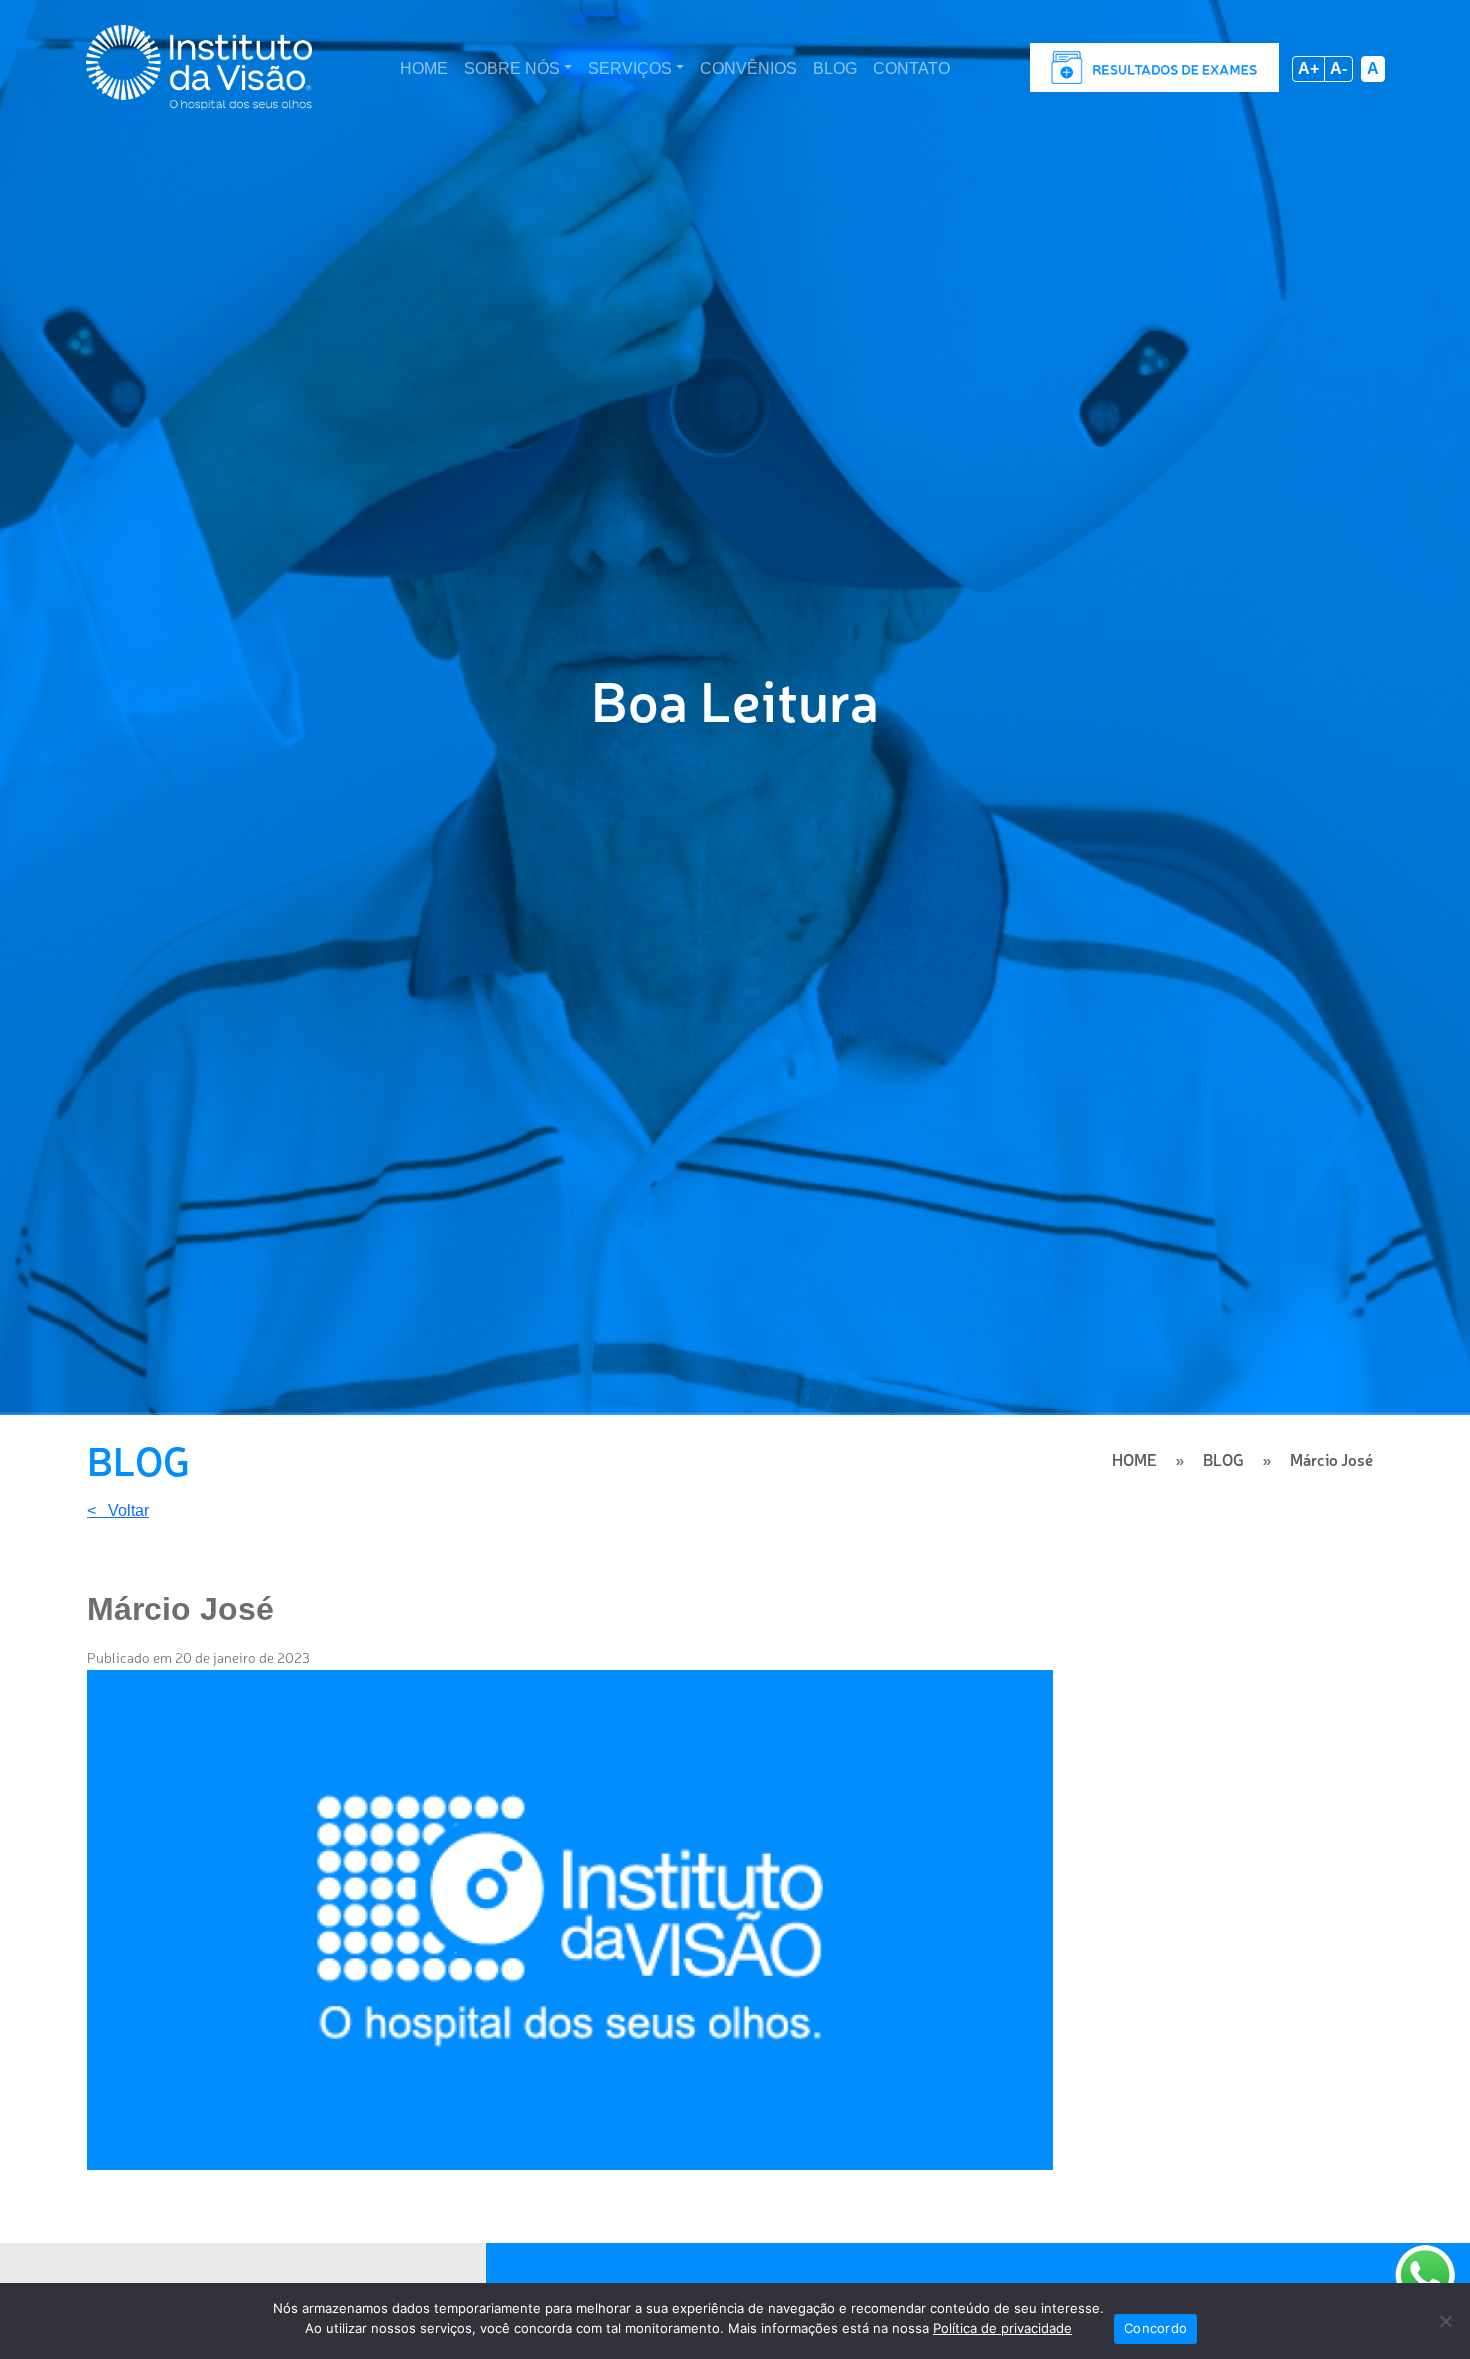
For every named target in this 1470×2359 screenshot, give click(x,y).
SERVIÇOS (630, 68)
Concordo (1155, 2328)
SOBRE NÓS (512, 68)
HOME (424, 68)
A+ (1308, 68)
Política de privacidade (1002, 2328)
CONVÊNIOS (748, 68)
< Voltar (118, 1511)
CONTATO (911, 68)
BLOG (835, 68)
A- (1338, 68)
